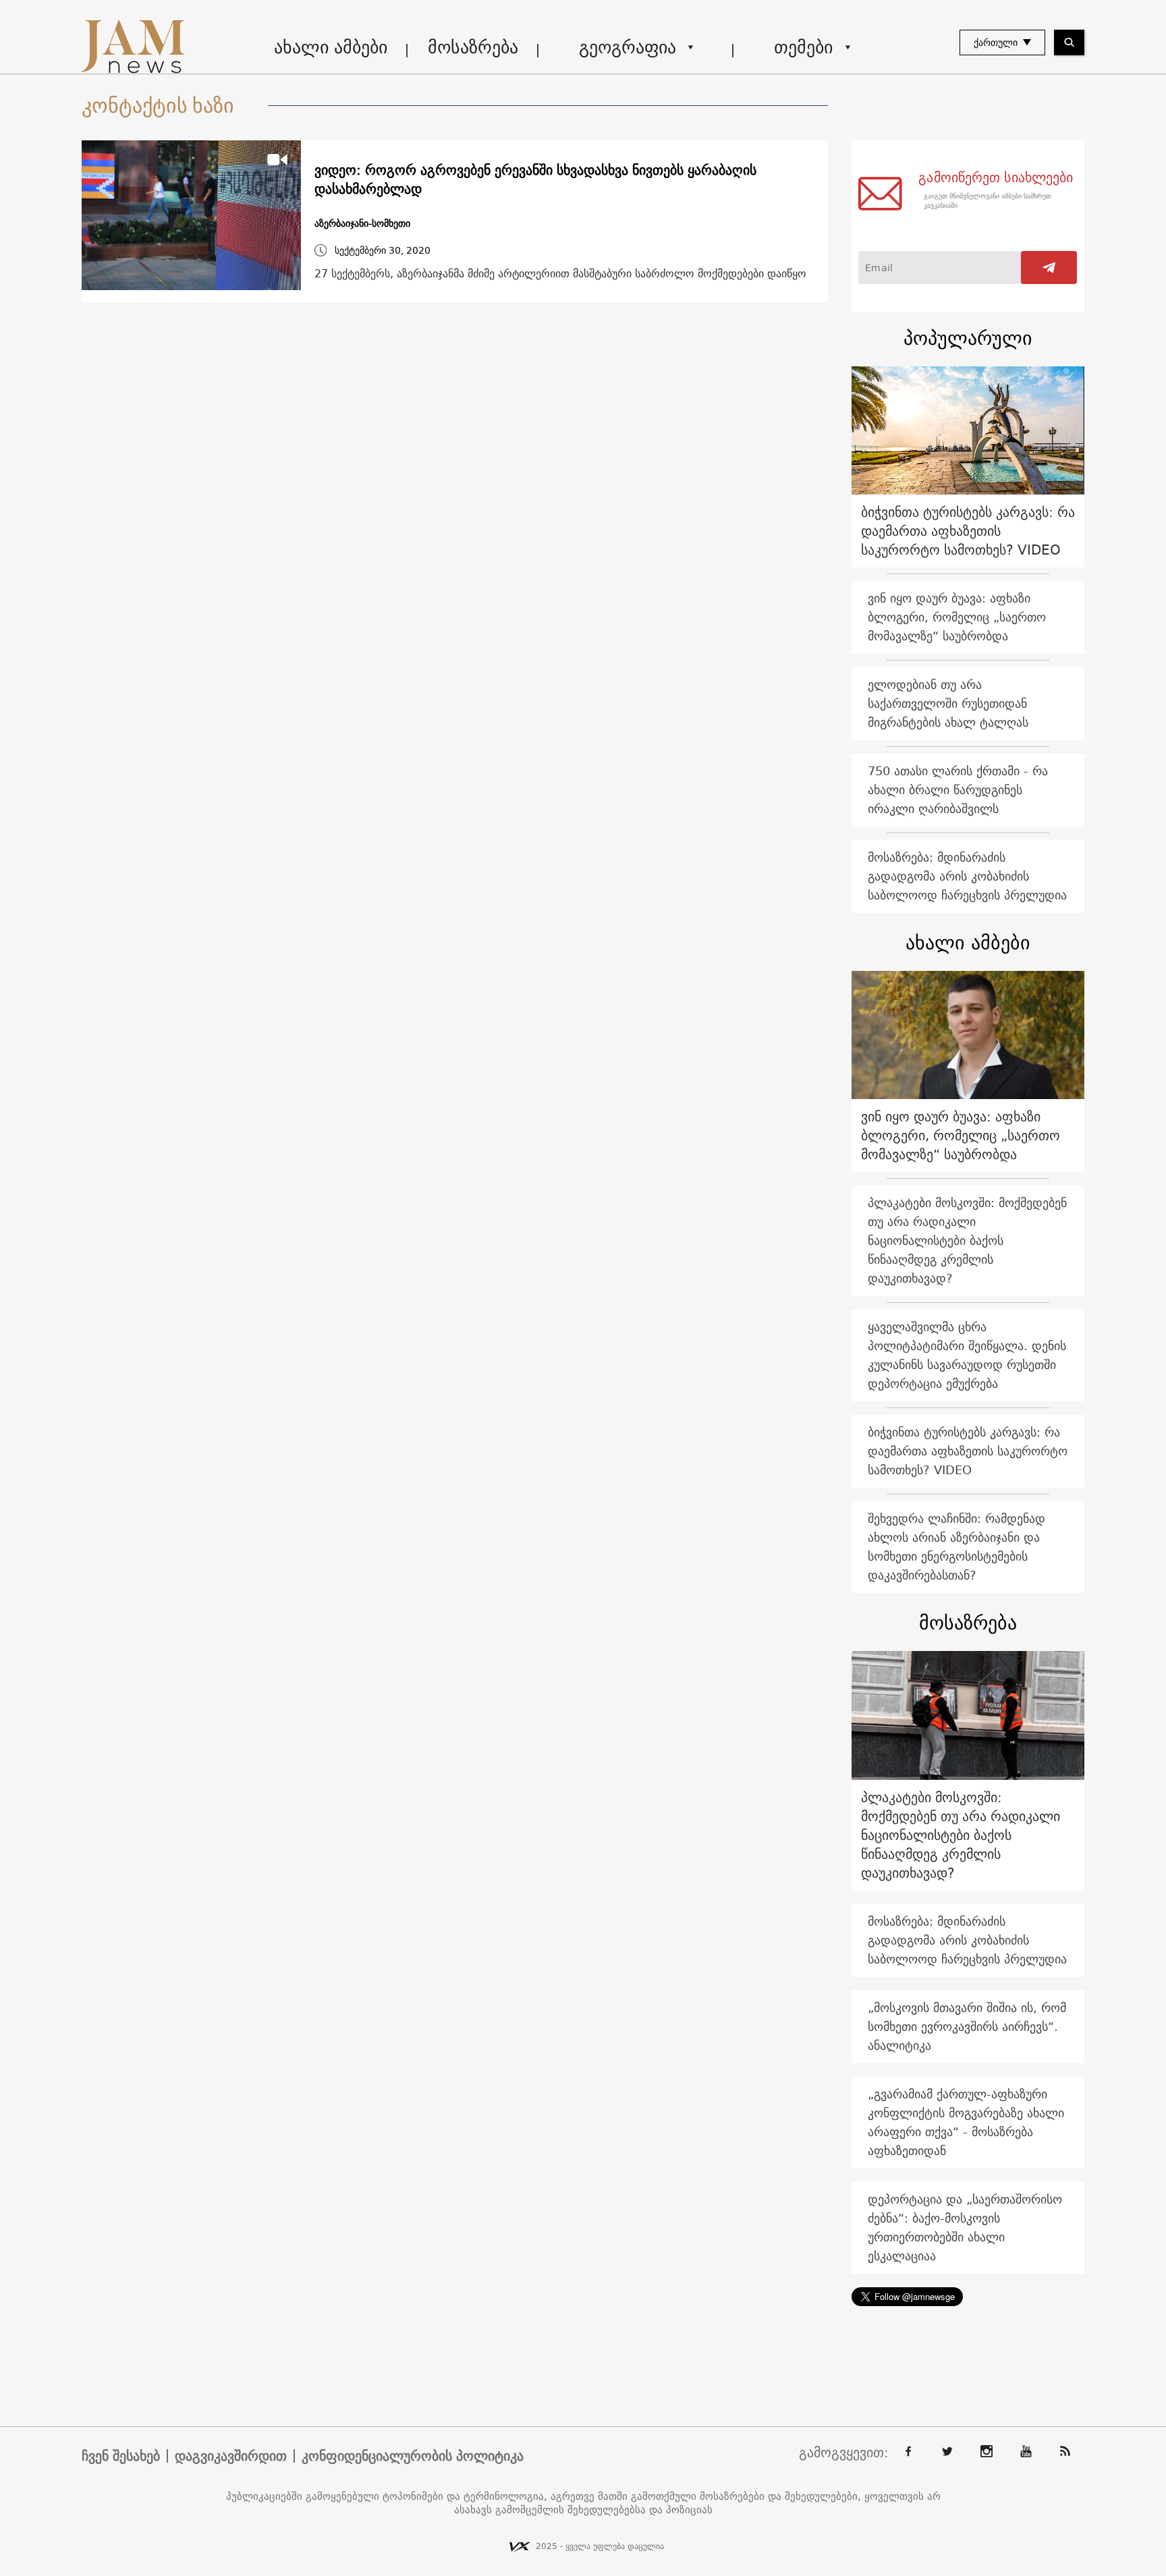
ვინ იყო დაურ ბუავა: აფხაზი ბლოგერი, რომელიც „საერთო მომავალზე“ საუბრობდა (957, 617)
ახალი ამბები (331, 47)
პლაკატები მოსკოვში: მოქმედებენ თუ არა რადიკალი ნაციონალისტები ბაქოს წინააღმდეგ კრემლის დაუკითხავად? (967, 1240)
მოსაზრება (473, 47)
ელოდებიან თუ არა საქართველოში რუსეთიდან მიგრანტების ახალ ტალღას (948, 703)
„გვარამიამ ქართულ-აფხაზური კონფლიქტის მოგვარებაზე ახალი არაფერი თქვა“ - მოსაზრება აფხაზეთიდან (966, 2122)
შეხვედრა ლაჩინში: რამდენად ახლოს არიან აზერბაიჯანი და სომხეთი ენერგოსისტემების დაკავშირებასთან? (956, 1547)
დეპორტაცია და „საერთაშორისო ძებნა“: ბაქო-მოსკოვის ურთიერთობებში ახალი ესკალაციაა (965, 2228)
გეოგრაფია (628, 47)
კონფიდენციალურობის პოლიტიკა (413, 2456)
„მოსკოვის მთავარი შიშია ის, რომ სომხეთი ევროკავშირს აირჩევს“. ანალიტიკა (967, 2026)
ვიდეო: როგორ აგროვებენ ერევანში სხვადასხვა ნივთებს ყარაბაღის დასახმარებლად (535, 179)
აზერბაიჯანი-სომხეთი (362, 224)
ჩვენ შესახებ (121, 2456)
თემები (803, 47)
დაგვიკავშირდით (231, 2456)
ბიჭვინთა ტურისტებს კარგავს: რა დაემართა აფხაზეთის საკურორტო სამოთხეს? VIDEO (968, 531)
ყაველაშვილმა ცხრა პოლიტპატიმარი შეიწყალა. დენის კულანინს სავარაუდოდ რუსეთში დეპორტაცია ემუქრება (967, 1355)
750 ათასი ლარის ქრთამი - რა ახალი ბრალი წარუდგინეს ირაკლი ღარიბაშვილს (958, 790)
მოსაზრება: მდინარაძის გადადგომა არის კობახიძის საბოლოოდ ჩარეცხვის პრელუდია (967, 876)
